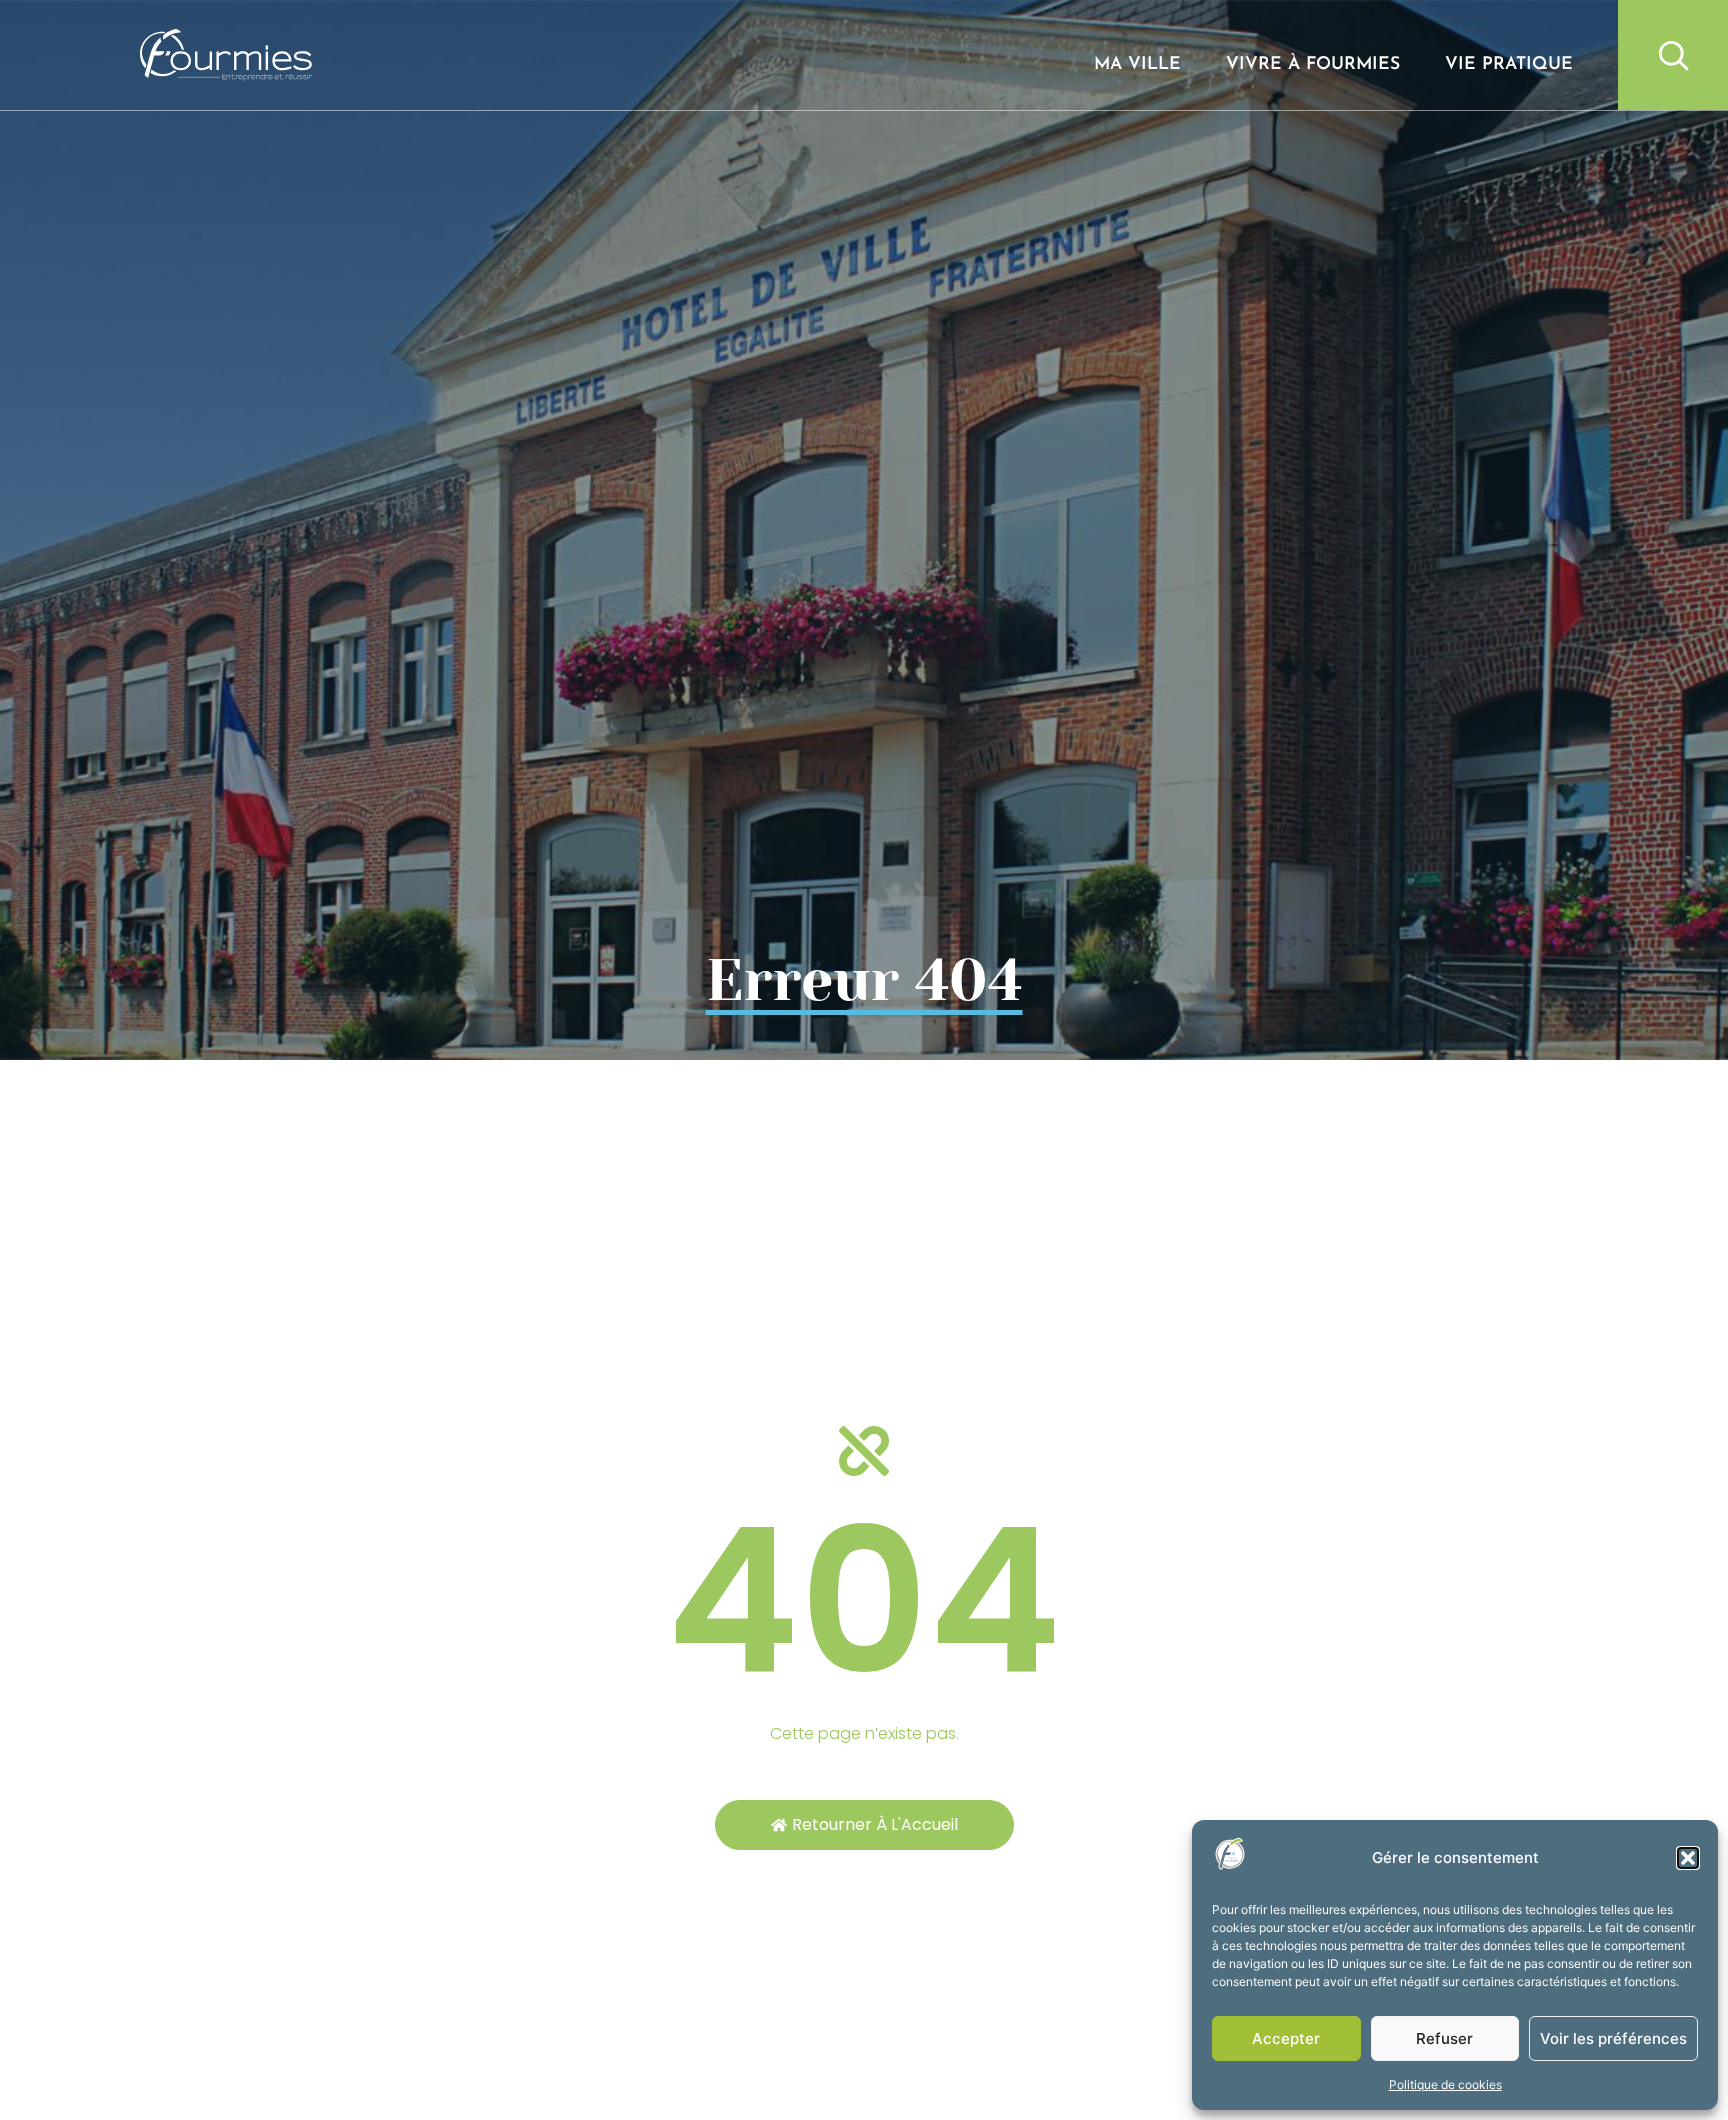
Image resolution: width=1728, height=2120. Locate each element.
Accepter (1286, 2038)
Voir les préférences (1613, 2038)
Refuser (1444, 2038)
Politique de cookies (1445, 2084)
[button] (1688, 1858)
